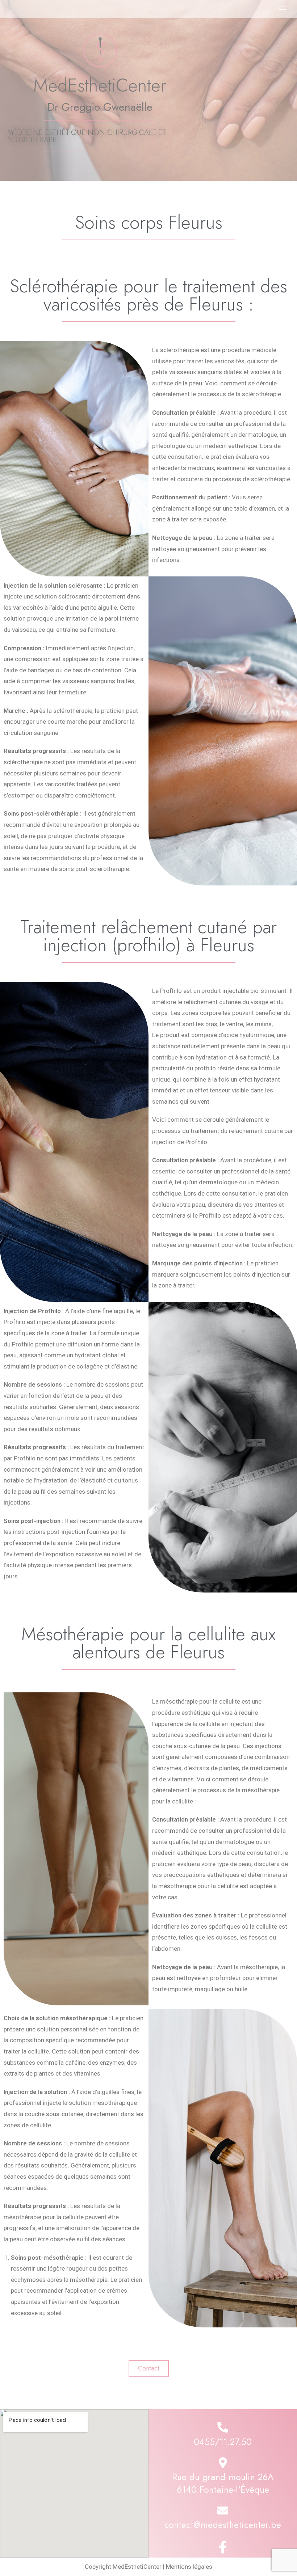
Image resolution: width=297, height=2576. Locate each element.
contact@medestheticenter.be (223, 2525)
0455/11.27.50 (223, 2442)
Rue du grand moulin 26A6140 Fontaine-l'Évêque (223, 2483)
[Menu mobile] (283, 9)
